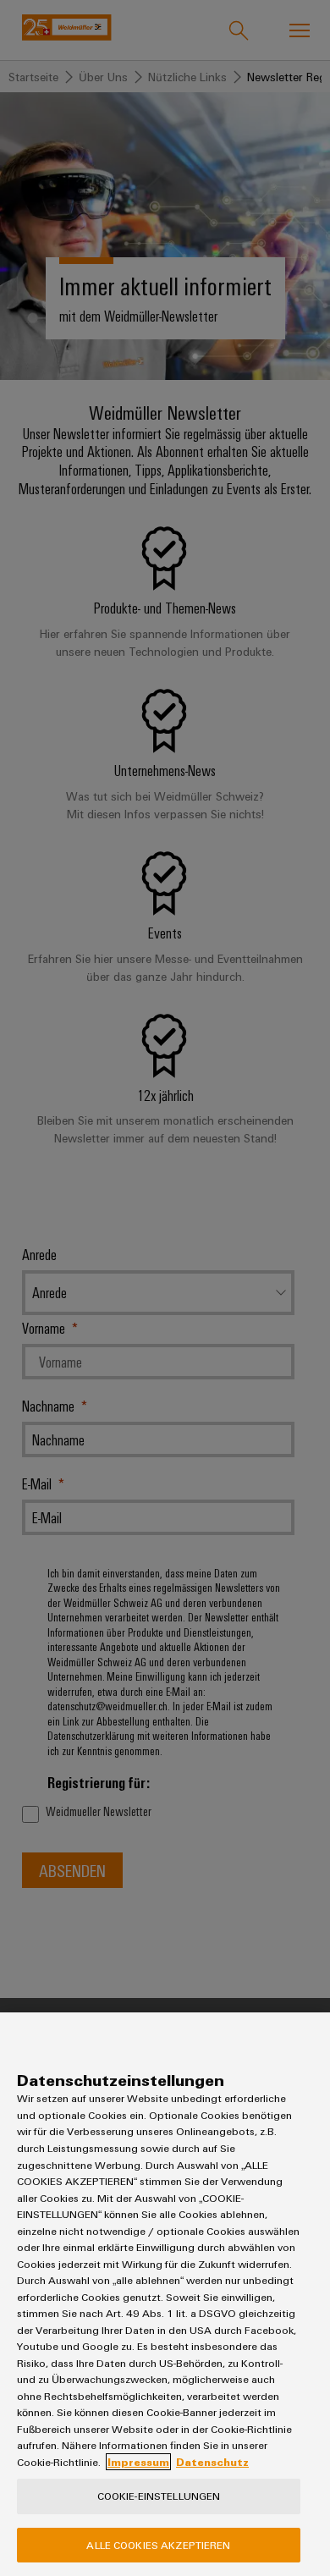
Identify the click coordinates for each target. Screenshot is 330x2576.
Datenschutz (212, 2462)
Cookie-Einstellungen (159, 2496)
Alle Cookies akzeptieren (158, 2545)
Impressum (138, 2462)
